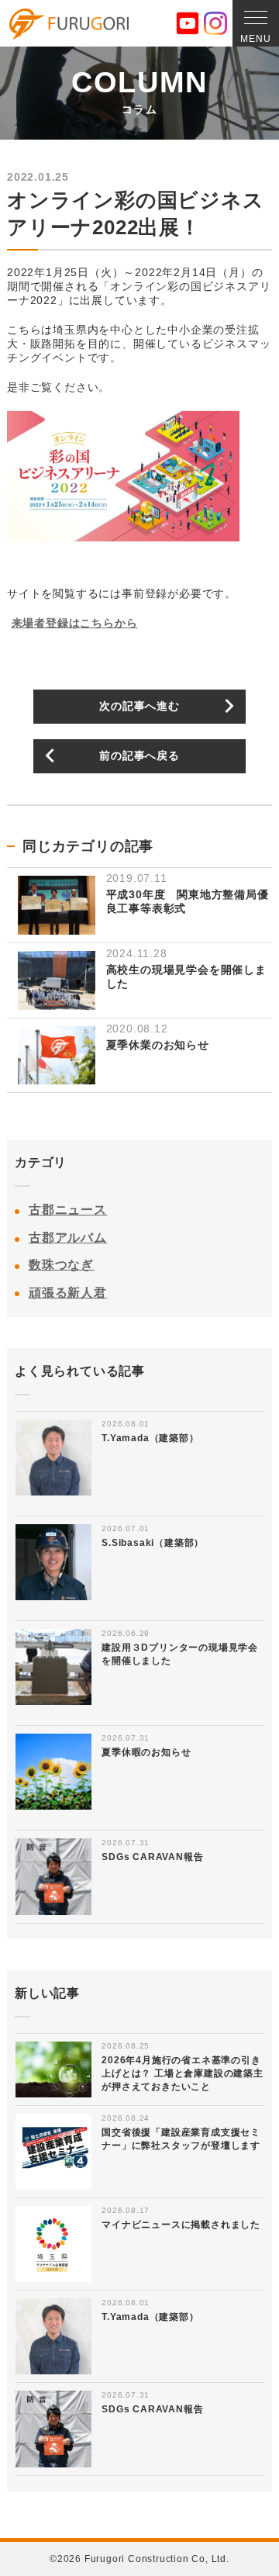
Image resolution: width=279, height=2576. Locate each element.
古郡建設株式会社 (69, 24)
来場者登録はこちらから (75, 623)
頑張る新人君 (68, 1293)
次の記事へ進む (139, 706)
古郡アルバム (68, 1238)
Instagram (215, 23)
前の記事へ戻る (139, 756)
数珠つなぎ (62, 1265)
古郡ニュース (68, 1210)
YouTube (188, 23)
